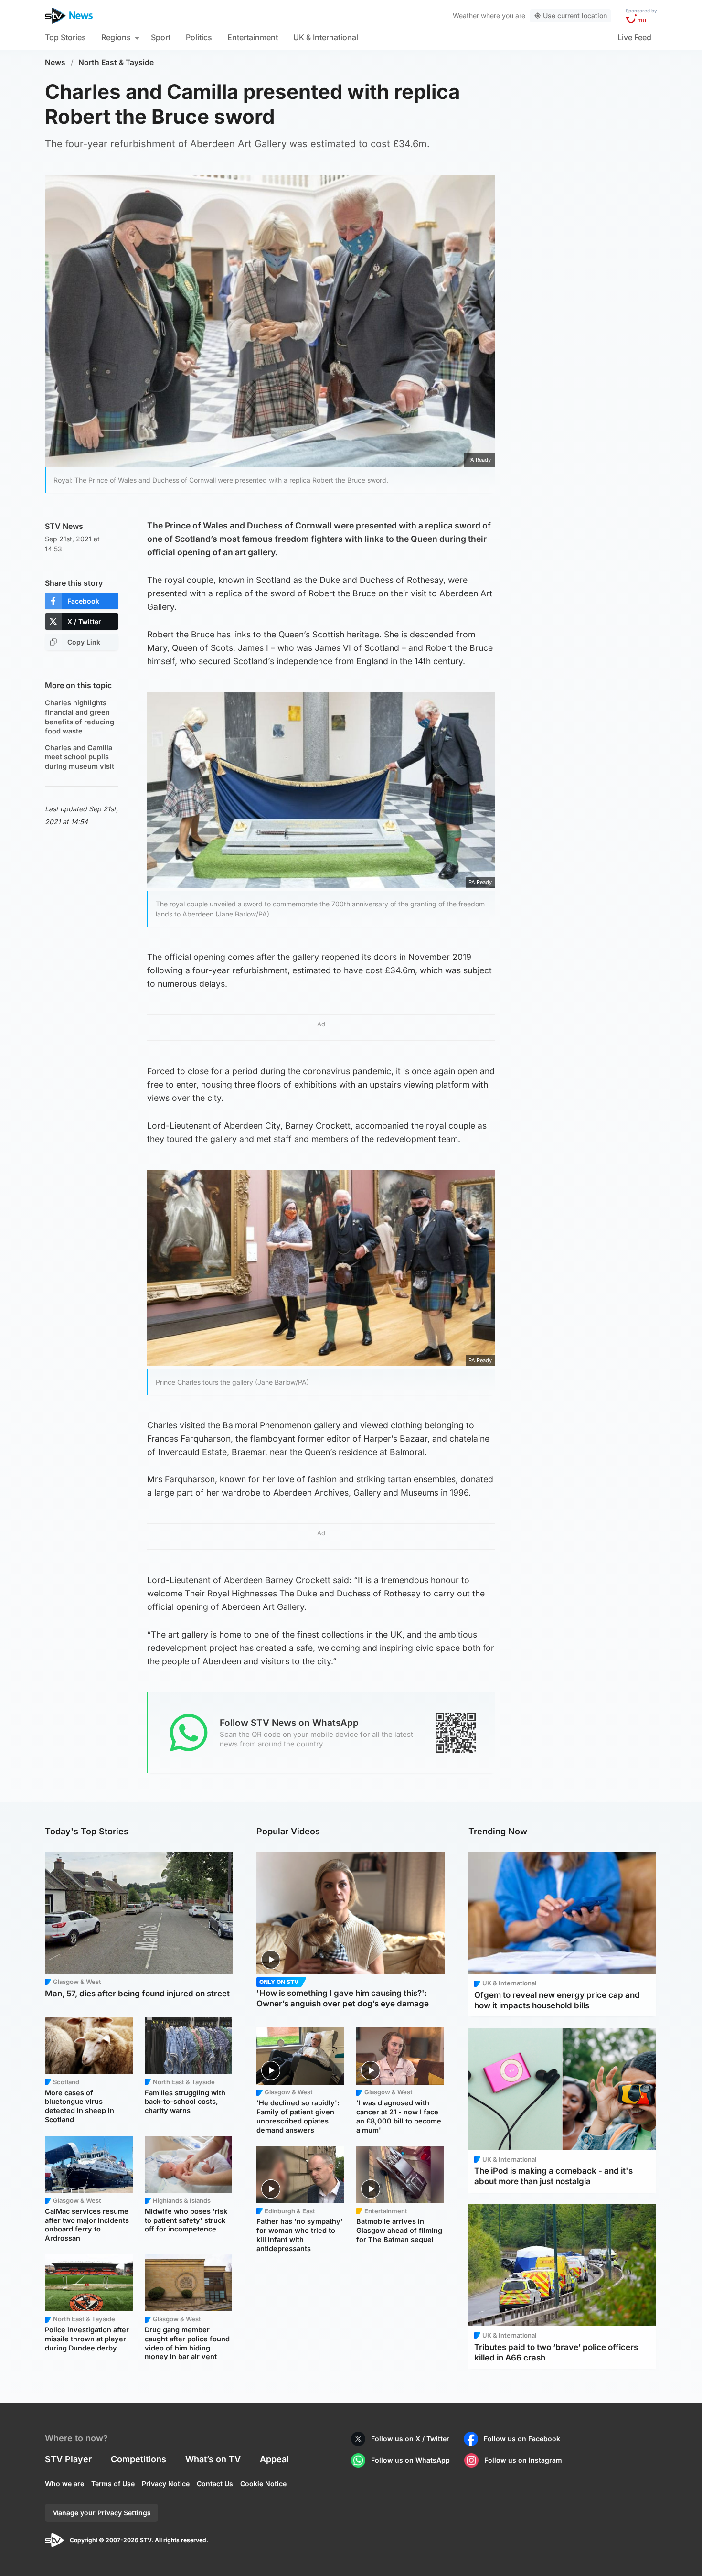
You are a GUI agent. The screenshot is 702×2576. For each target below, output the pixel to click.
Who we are (64, 2484)
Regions (116, 37)
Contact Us (215, 2484)
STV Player (68, 2459)
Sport (161, 37)
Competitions (138, 2459)
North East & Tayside (116, 62)
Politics (199, 37)
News (55, 62)
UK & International (326, 37)
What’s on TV (213, 2459)
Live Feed (634, 37)
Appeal (274, 2459)
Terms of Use (113, 2484)
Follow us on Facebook (522, 2439)
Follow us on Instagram (523, 2460)
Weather (466, 16)
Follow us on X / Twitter (410, 2439)
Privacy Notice (166, 2484)
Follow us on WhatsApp (410, 2460)
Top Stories (65, 37)
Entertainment (253, 37)
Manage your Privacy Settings (101, 2513)
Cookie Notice (263, 2484)
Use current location (575, 16)
